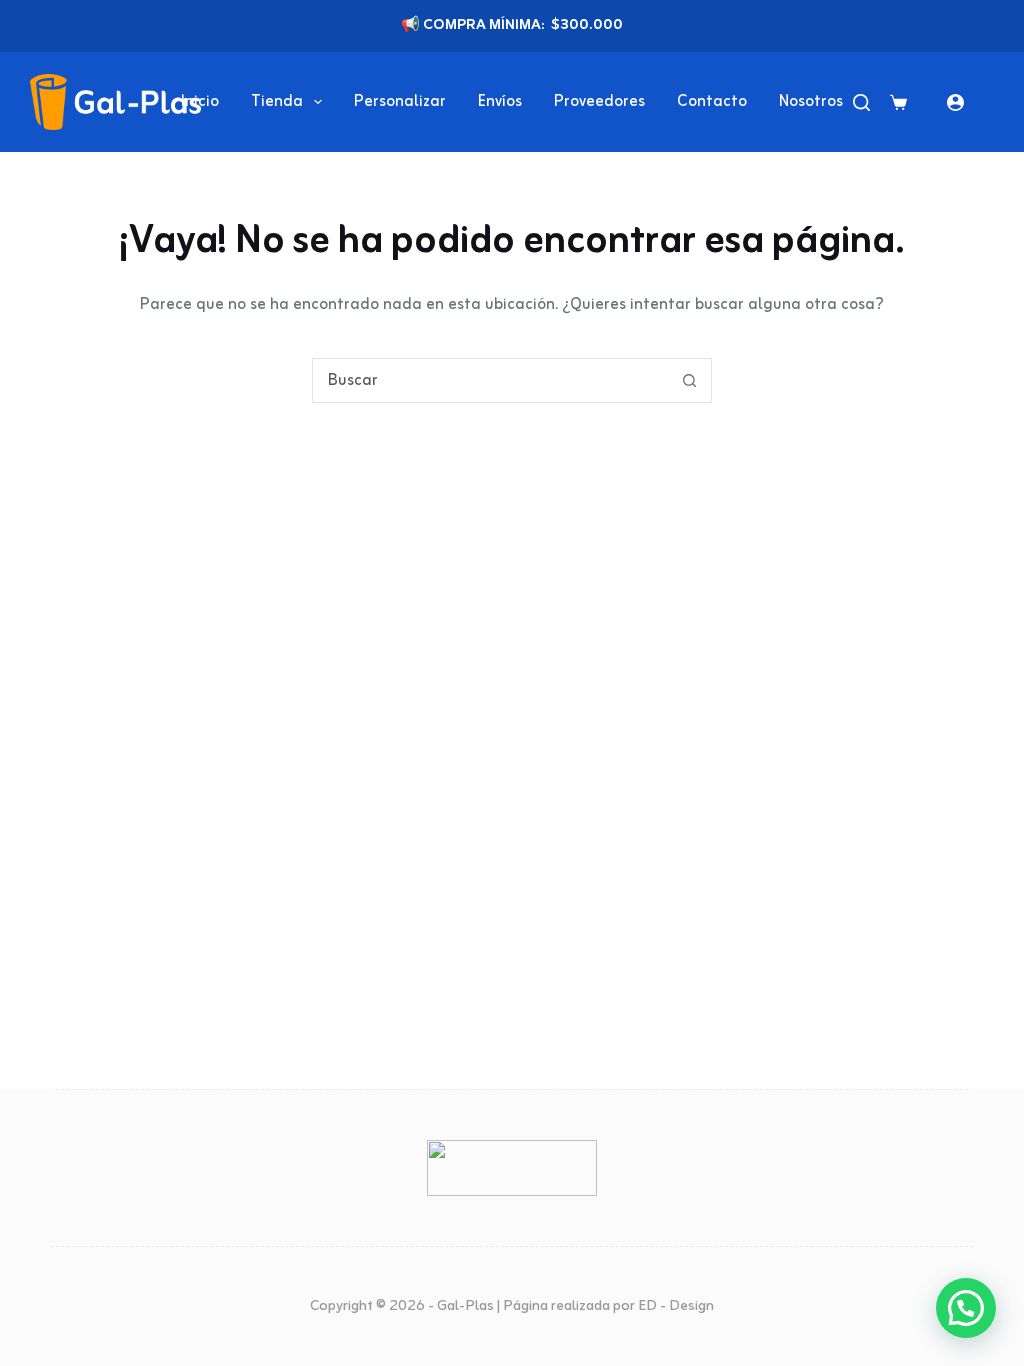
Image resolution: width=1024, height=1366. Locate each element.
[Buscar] (861, 102)
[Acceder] (955, 102)
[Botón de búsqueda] (689, 380)
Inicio (200, 102)
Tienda (277, 102)
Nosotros (811, 102)
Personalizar (400, 102)
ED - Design (676, 1306)
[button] (966, 1308)
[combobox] (490, 380)
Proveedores (599, 102)
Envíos (500, 102)
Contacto (712, 102)
